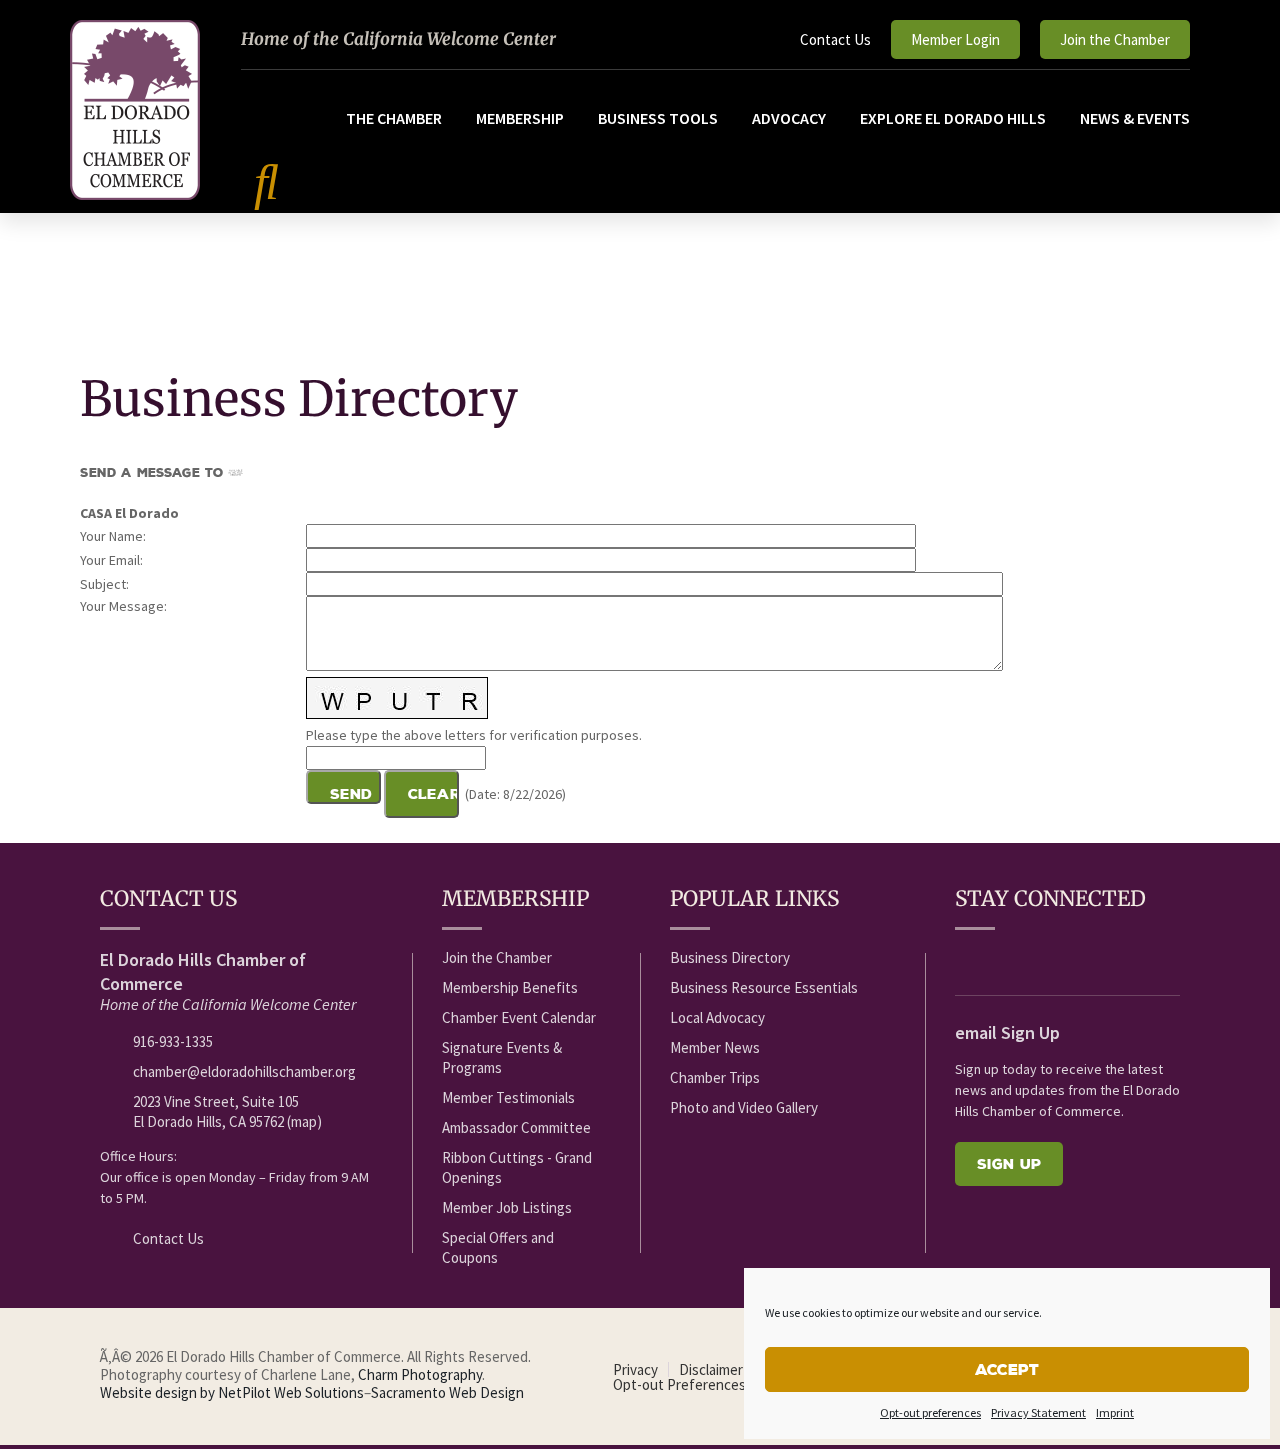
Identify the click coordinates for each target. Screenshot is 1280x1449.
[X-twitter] (1040, 959)
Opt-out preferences (930, 1412)
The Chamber (394, 118)
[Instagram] (1114, 959)
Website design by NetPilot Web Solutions (232, 1392)
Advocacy (789, 118)
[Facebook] (966, 959)
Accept (1007, 1369)
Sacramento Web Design (447, 1392)
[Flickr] (1077, 959)
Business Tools (658, 118)
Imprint (1115, 1412)
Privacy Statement (1038, 1412)
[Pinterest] (1151, 959)
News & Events (1135, 118)
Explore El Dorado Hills (953, 118)
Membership (520, 118)
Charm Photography (420, 1374)
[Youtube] (1003, 959)
